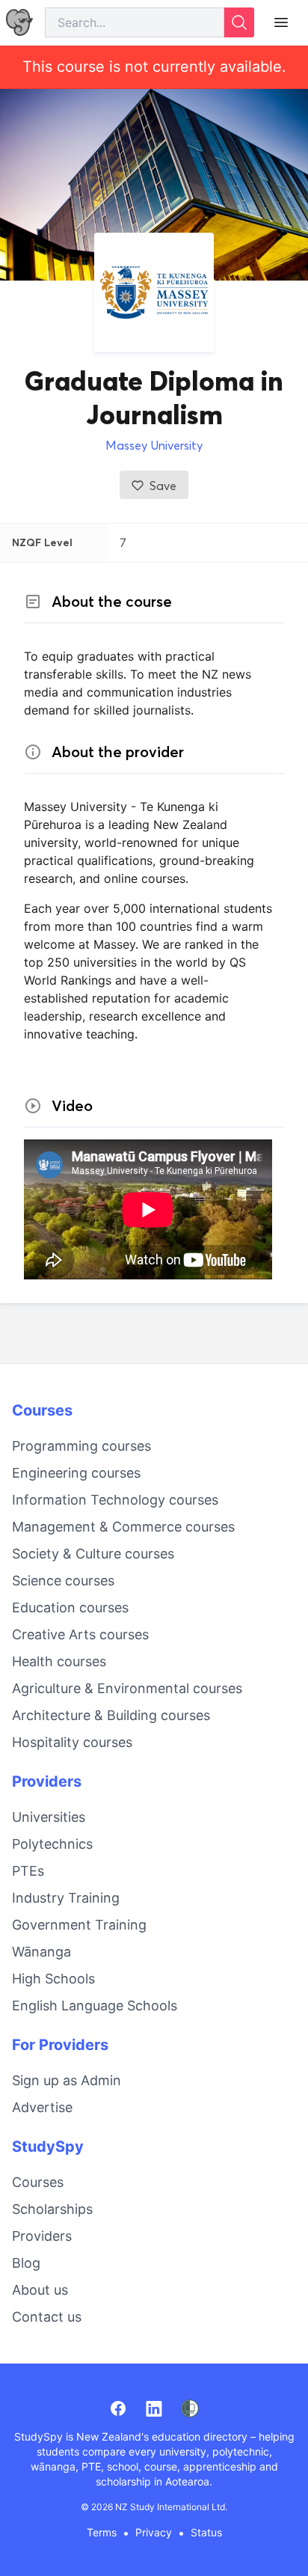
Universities (49, 1817)
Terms (102, 2532)
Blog (26, 2263)
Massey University (154, 445)
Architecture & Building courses (111, 1715)
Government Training (79, 1925)
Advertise (42, 2107)
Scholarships (52, 2209)
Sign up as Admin (67, 2080)
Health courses (59, 1661)
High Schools (53, 1979)
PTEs (28, 1871)
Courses (42, 1410)
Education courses (70, 1607)
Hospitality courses (72, 1742)
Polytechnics (52, 1844)
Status (206, 2532)
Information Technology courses (115, 1500)
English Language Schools (95, 2006)
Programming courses (81, 1446)
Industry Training (66, 1898)
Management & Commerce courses (123, 1527)
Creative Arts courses (80, 1634)
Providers (47, 1781)
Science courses (63, 1581)
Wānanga (41, 1952)
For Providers (60, 2045)
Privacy (154, 2532)
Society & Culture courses (93, 1554)
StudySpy (48, 2147)
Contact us (47, 2317)
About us (40, 2290)
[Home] (19, 23)
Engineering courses (76, 1473)
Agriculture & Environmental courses (127, 1688)
